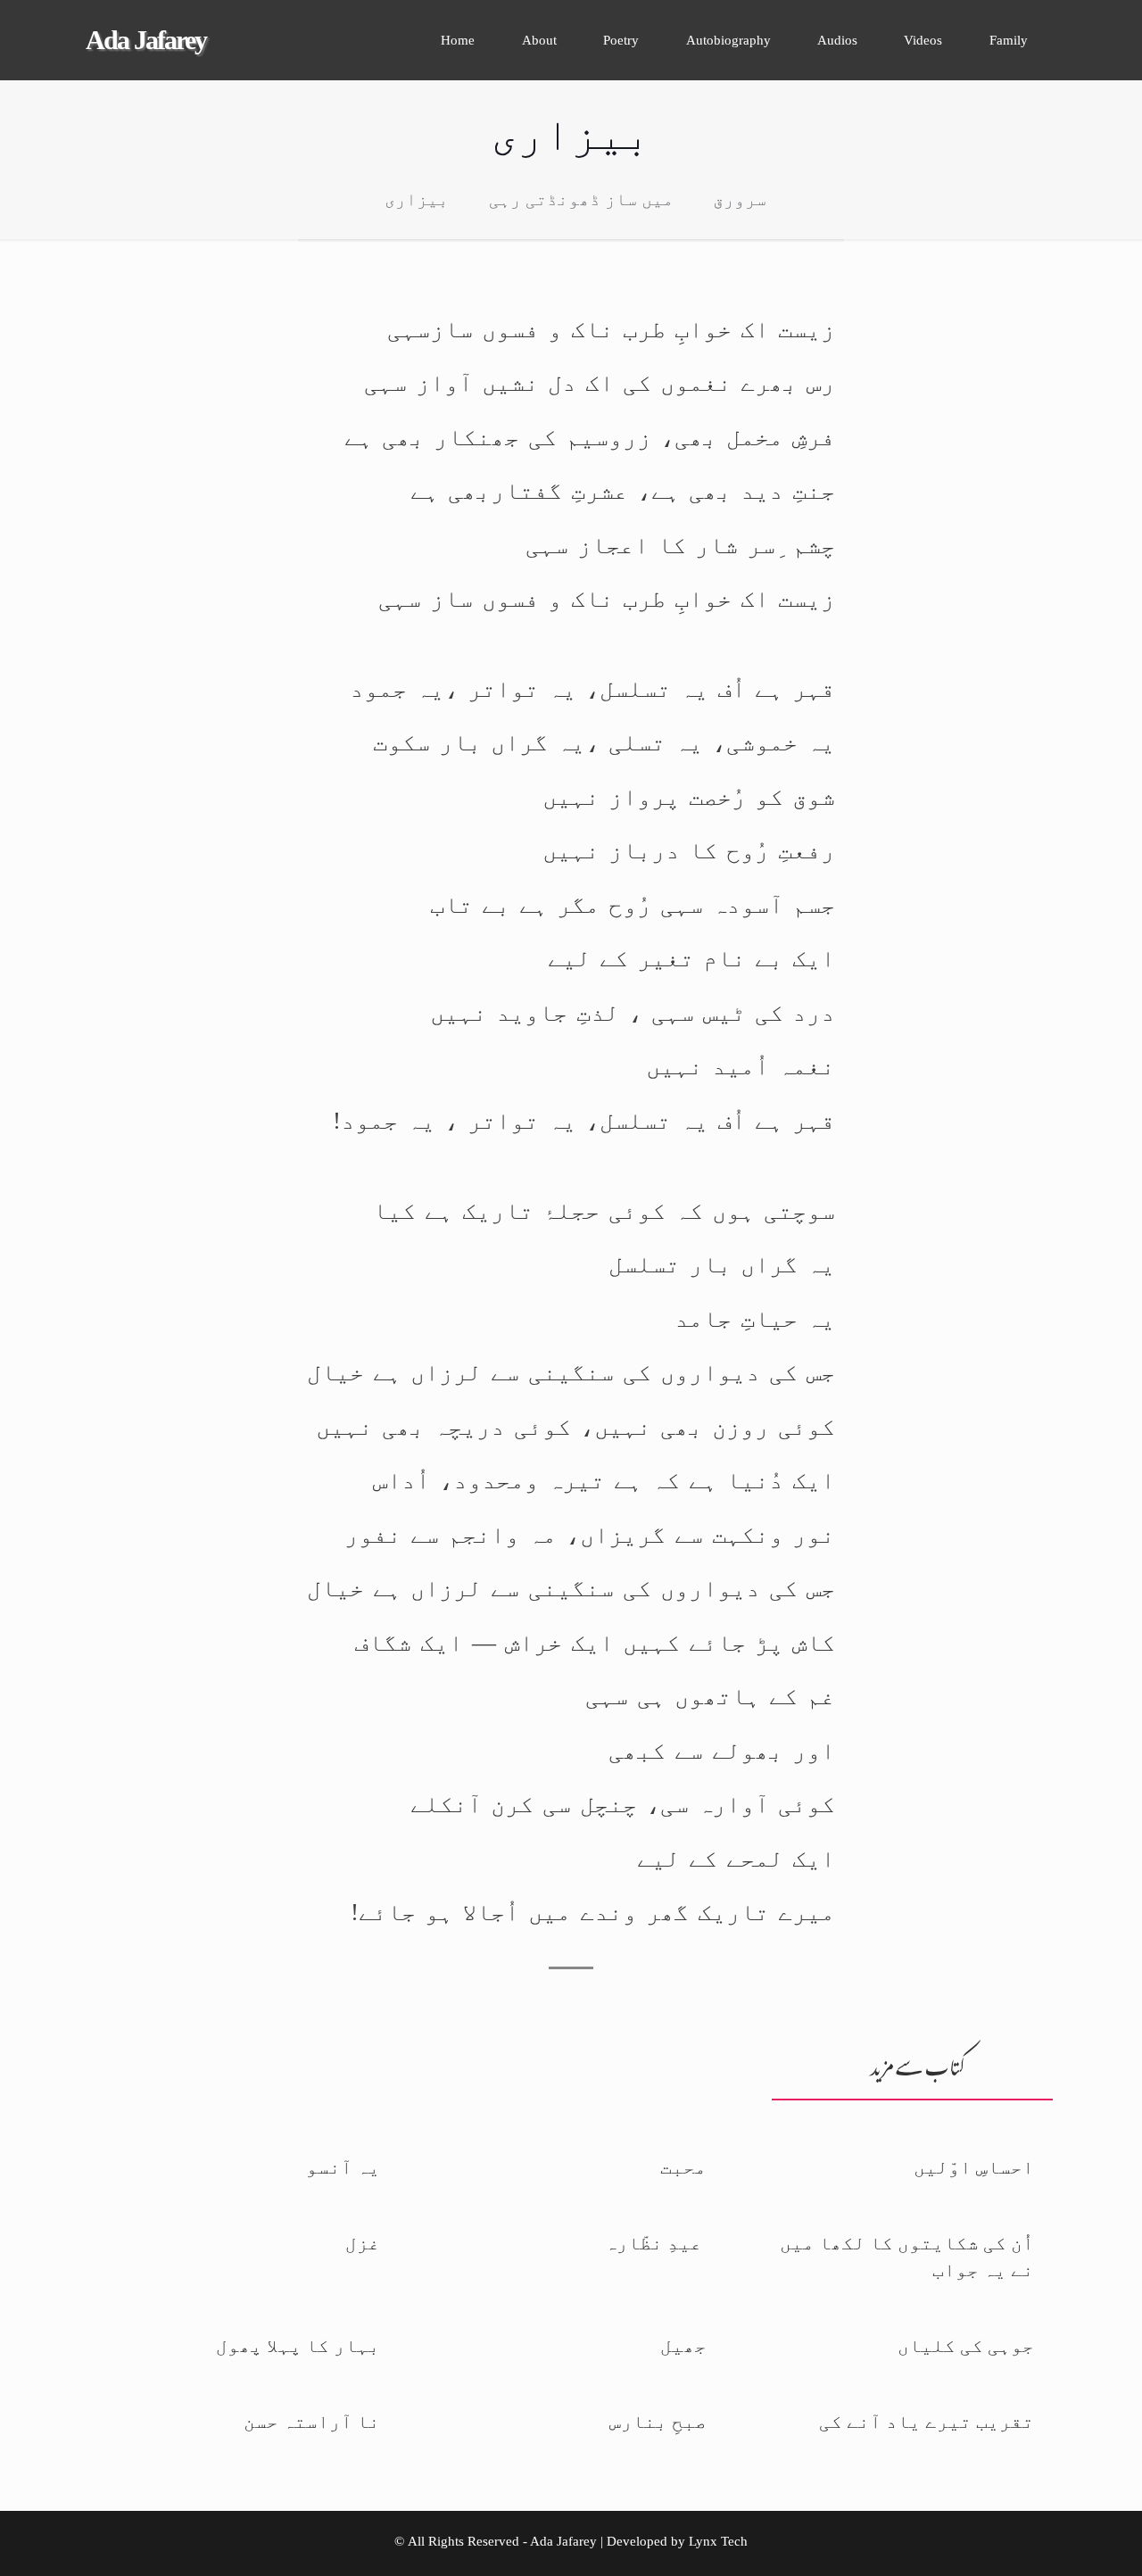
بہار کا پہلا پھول (298, 2346)
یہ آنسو (343, 2167)
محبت (683, 2167)
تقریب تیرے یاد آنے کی (927, 2422)
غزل (363, 2243)
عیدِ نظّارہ (656, 2243)
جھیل (683, 2346)
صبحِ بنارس (658, 2422)
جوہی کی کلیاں (966, 2346)
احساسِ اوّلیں (974, 2167)
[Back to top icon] (1068, 2546)
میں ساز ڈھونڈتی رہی (581, 199)
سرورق (740, 199)
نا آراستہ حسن (312, 2422)
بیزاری (417, 199)
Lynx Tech (718, 2541)
